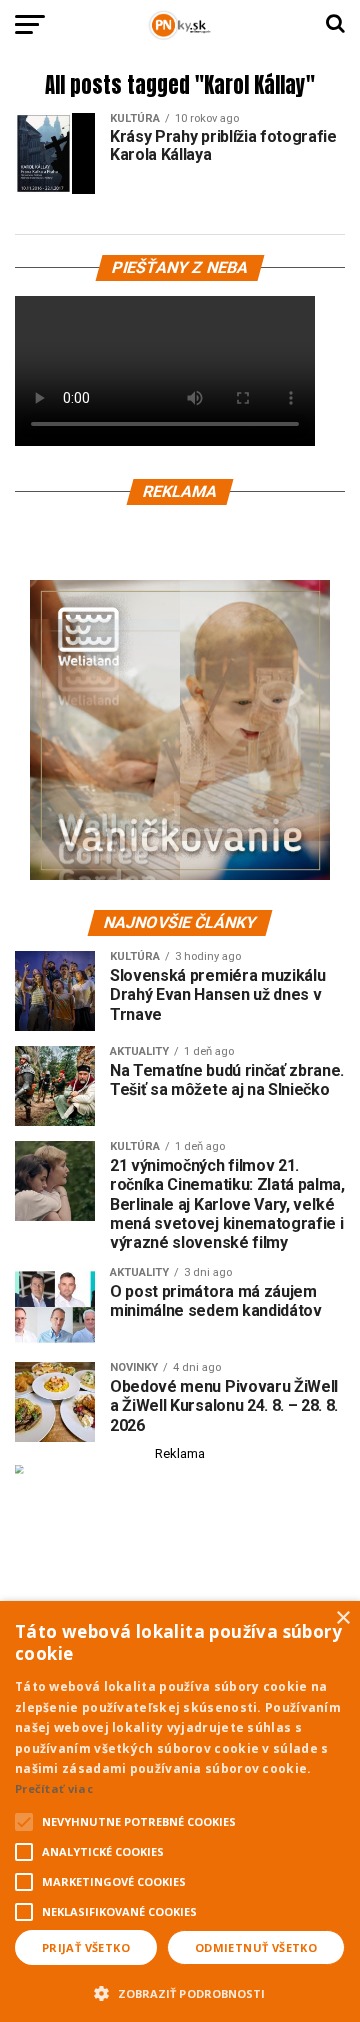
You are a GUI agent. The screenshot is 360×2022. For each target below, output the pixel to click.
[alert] (180, 1811)
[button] (180, 1991)
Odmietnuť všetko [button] (256, 1947)
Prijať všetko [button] (86, 1947)
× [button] (342, 1618)
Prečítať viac (54, 1788)
